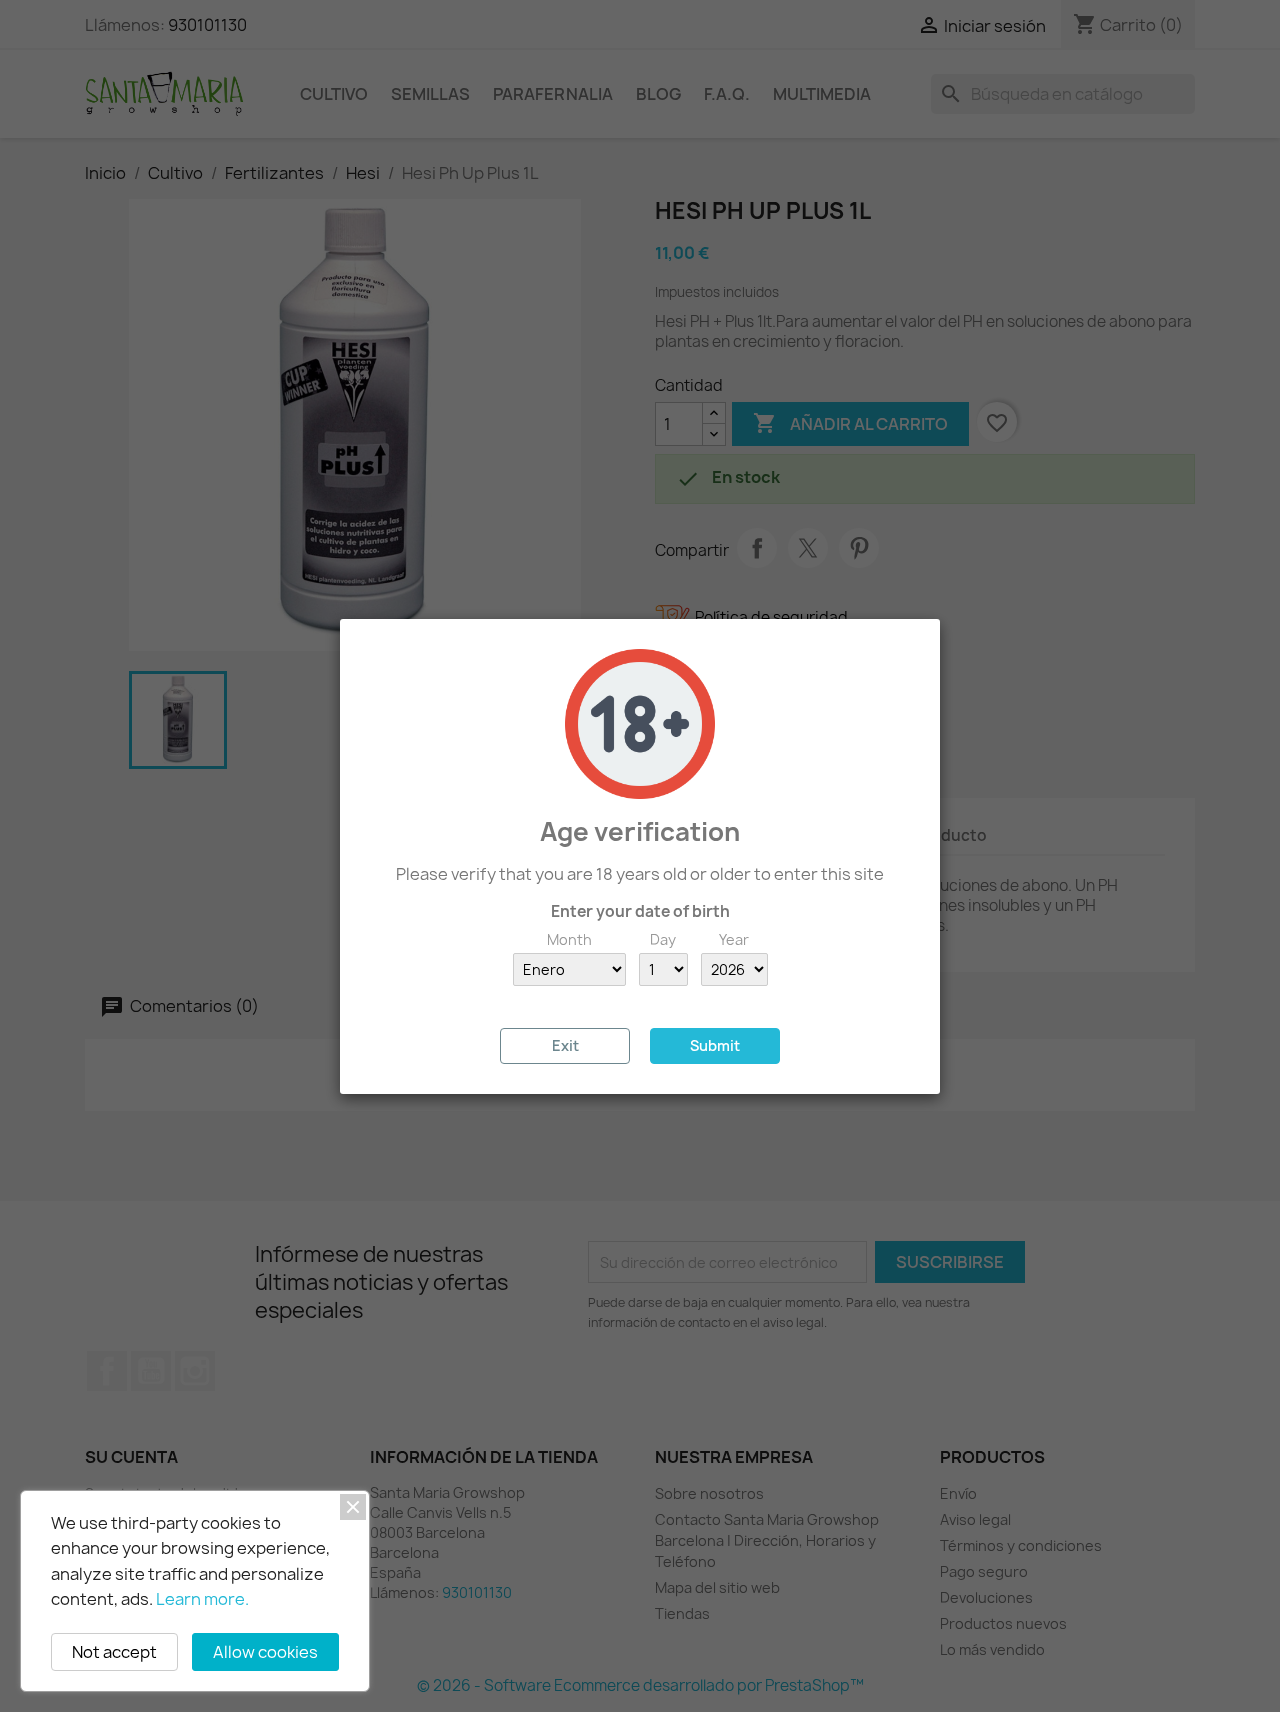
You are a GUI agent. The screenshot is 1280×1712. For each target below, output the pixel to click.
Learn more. (202, 1599)
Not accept (114, 1652)
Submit (715, 1045)
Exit (565, 1045)
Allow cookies (265, 1652)
